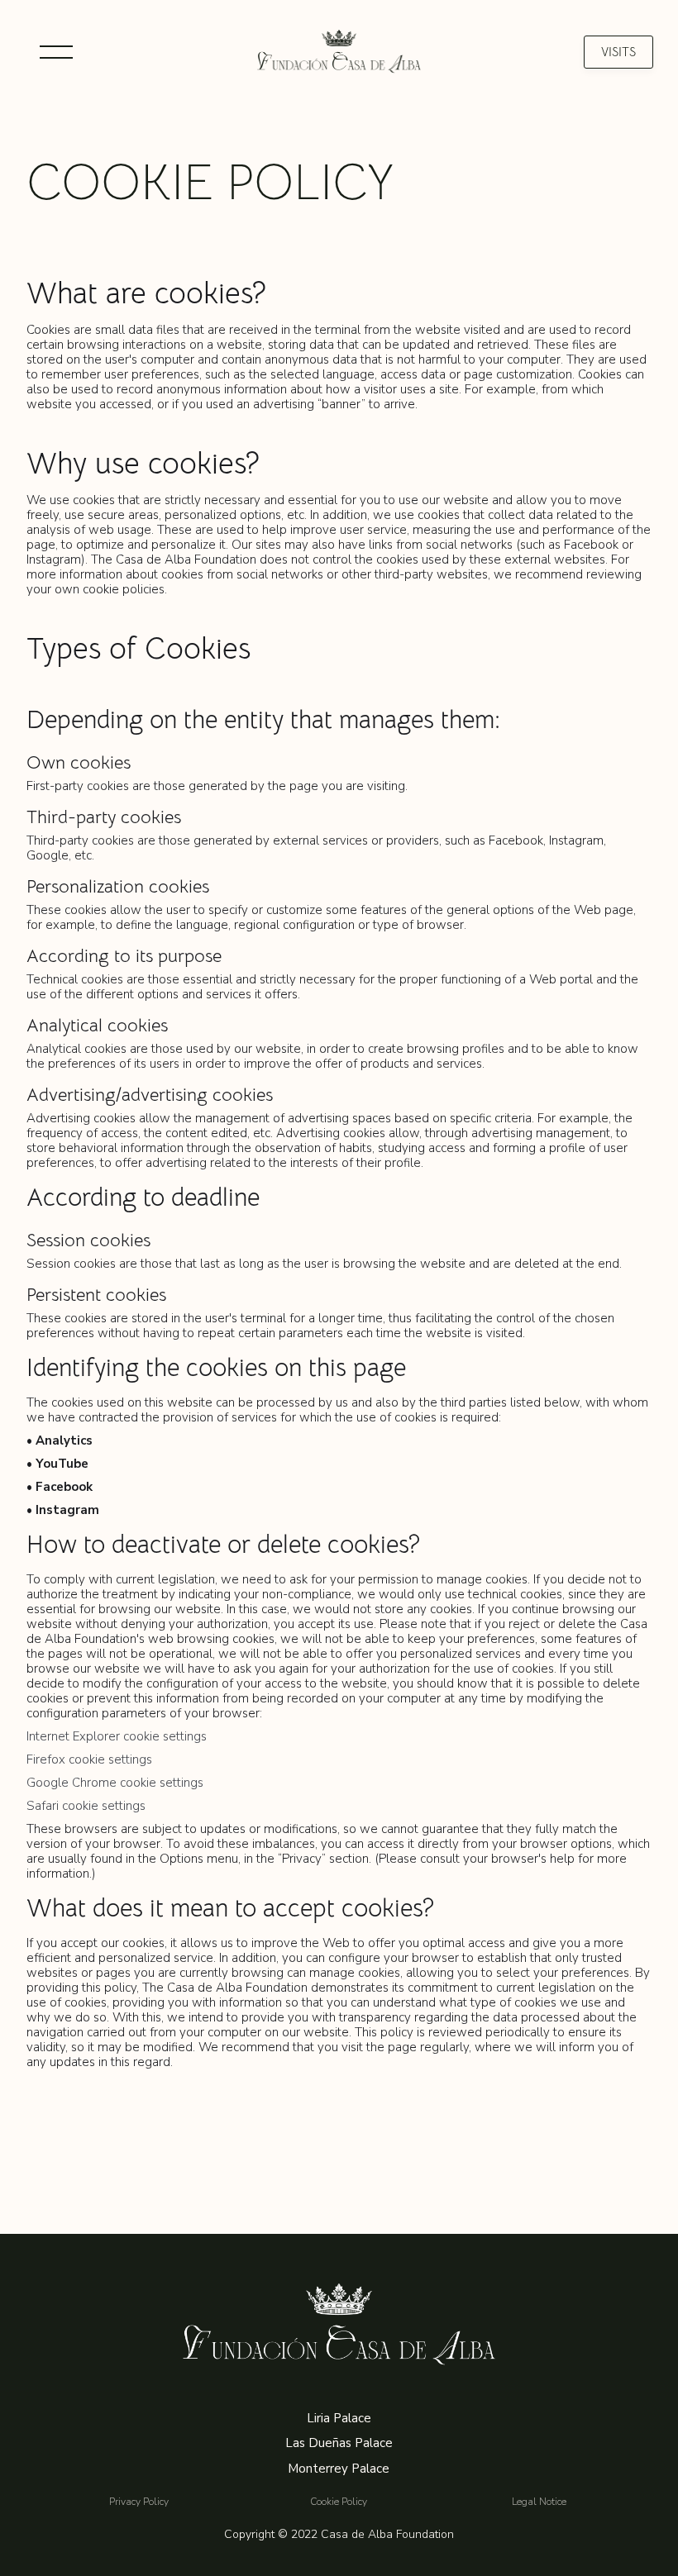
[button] (56, 52)
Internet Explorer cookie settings (117, 1736)
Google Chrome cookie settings (115, 1783)
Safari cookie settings (86, 1806)
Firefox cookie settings (89, 1759)
